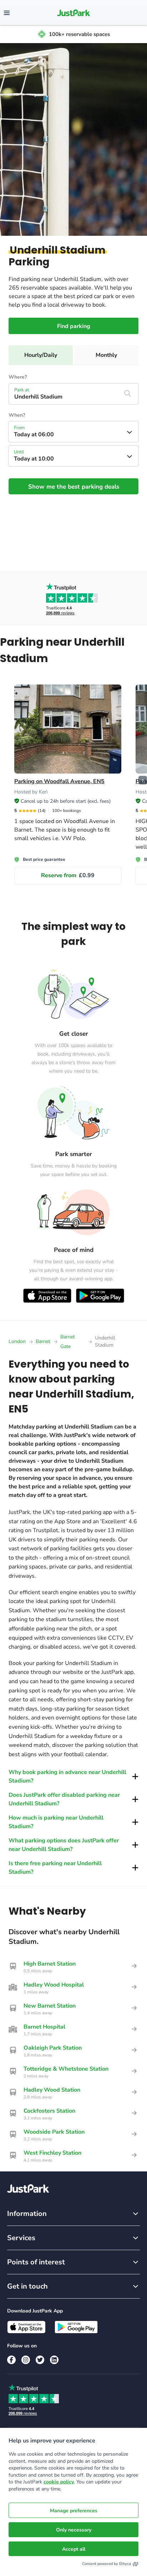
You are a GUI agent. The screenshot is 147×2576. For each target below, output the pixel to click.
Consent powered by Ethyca (107, 2564)
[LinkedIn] (54, 2360)
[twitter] (40, 2360)
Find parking (74, 326)
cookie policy (59, 2482)
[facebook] (11, 2360)
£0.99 (68, 875)
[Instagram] (26, 2360)
